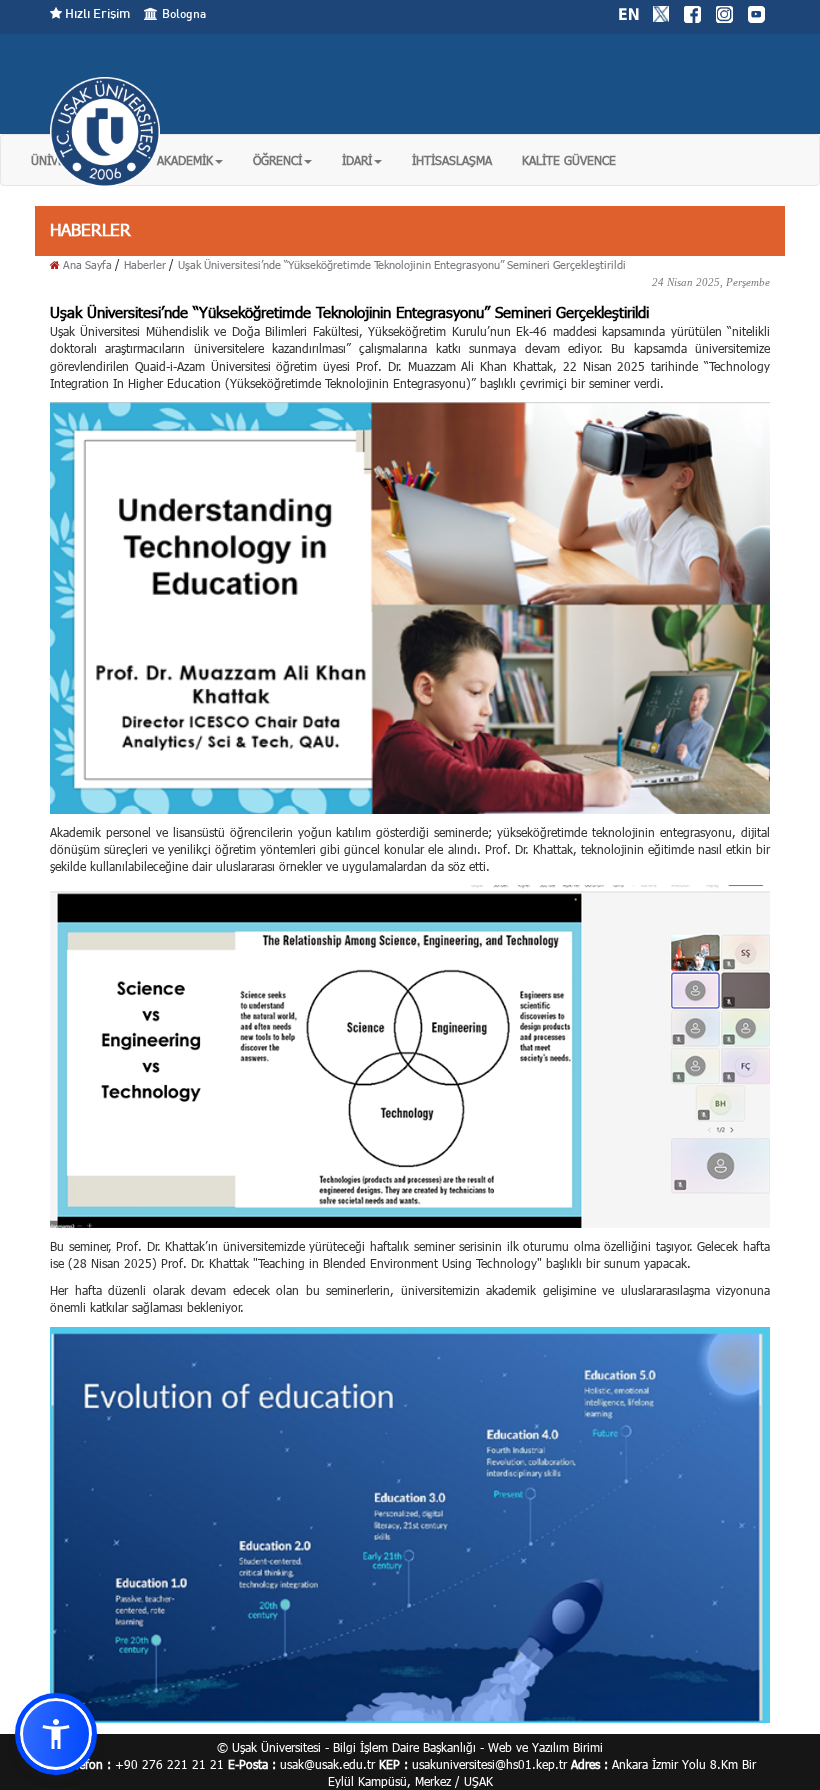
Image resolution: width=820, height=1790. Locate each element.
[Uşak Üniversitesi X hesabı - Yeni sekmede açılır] (661, 12)
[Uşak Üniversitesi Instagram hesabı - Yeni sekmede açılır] (724, 12)
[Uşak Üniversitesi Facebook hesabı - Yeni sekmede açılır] (692, 12)
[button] (190, 160)
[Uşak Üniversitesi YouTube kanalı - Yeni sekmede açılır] (756, 12)
